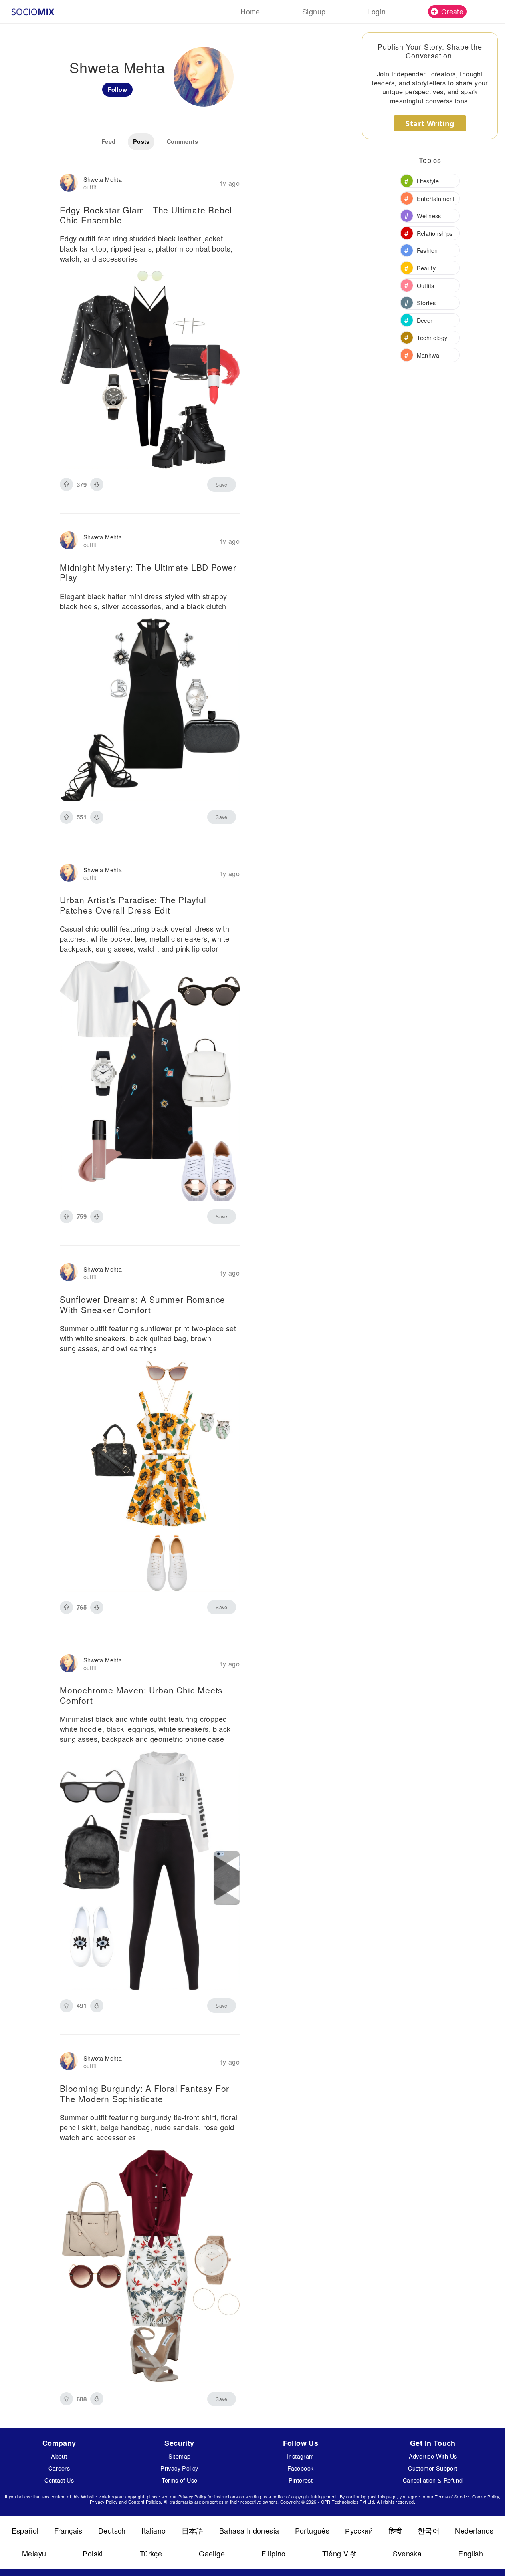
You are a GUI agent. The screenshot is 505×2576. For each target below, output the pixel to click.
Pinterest (301, 2480)
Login (376, 11)
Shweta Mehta (103, 179)
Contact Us (59, 2480)
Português (312, 2530)
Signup (314, 11)
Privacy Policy (179, 2468)
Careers (59, 2468)
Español (25, 2530)
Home (250, 11)
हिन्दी (395, 2530)
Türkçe (151, 2553)
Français (68, 2530)
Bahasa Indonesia (249, 2530)
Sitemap (180, 2456)
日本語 (193, 2530)
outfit (90, 187)
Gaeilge (212, 2553)
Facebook (300, 2468)
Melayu (34, 2553)
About (59, 2456)
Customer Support (433, 2468)
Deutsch (112, 2530)
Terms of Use (180, 2480)
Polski (93, 2553)
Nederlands (474, 2530)
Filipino (273, 2553)
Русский (359, 2530)
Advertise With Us (433, 2456)
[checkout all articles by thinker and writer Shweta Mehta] (69, 184)
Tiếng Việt (339, 2553)
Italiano (153, 2530)
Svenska (407, 2553)
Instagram (301, 2456)
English (471, 2553)
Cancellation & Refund (433, 2480)
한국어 (429, 2530)
